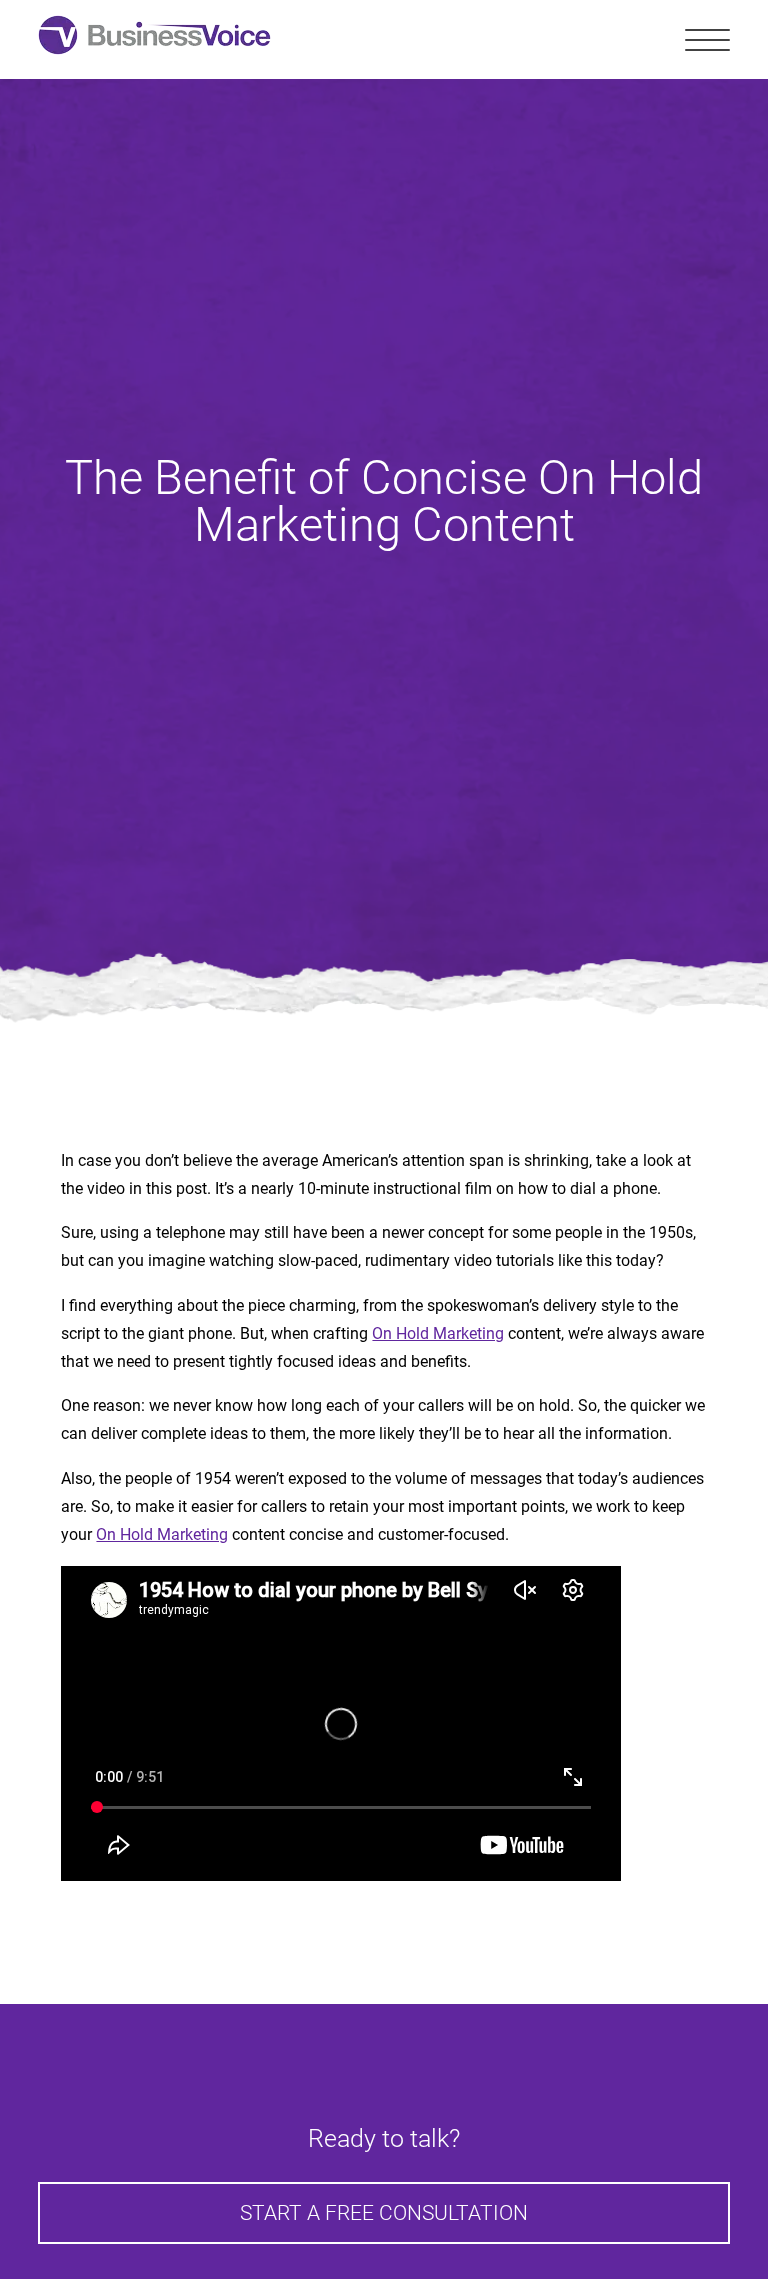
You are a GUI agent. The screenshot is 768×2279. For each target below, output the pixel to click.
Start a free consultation (384, 2212)
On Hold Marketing (438, 1333)
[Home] (154, 39)
